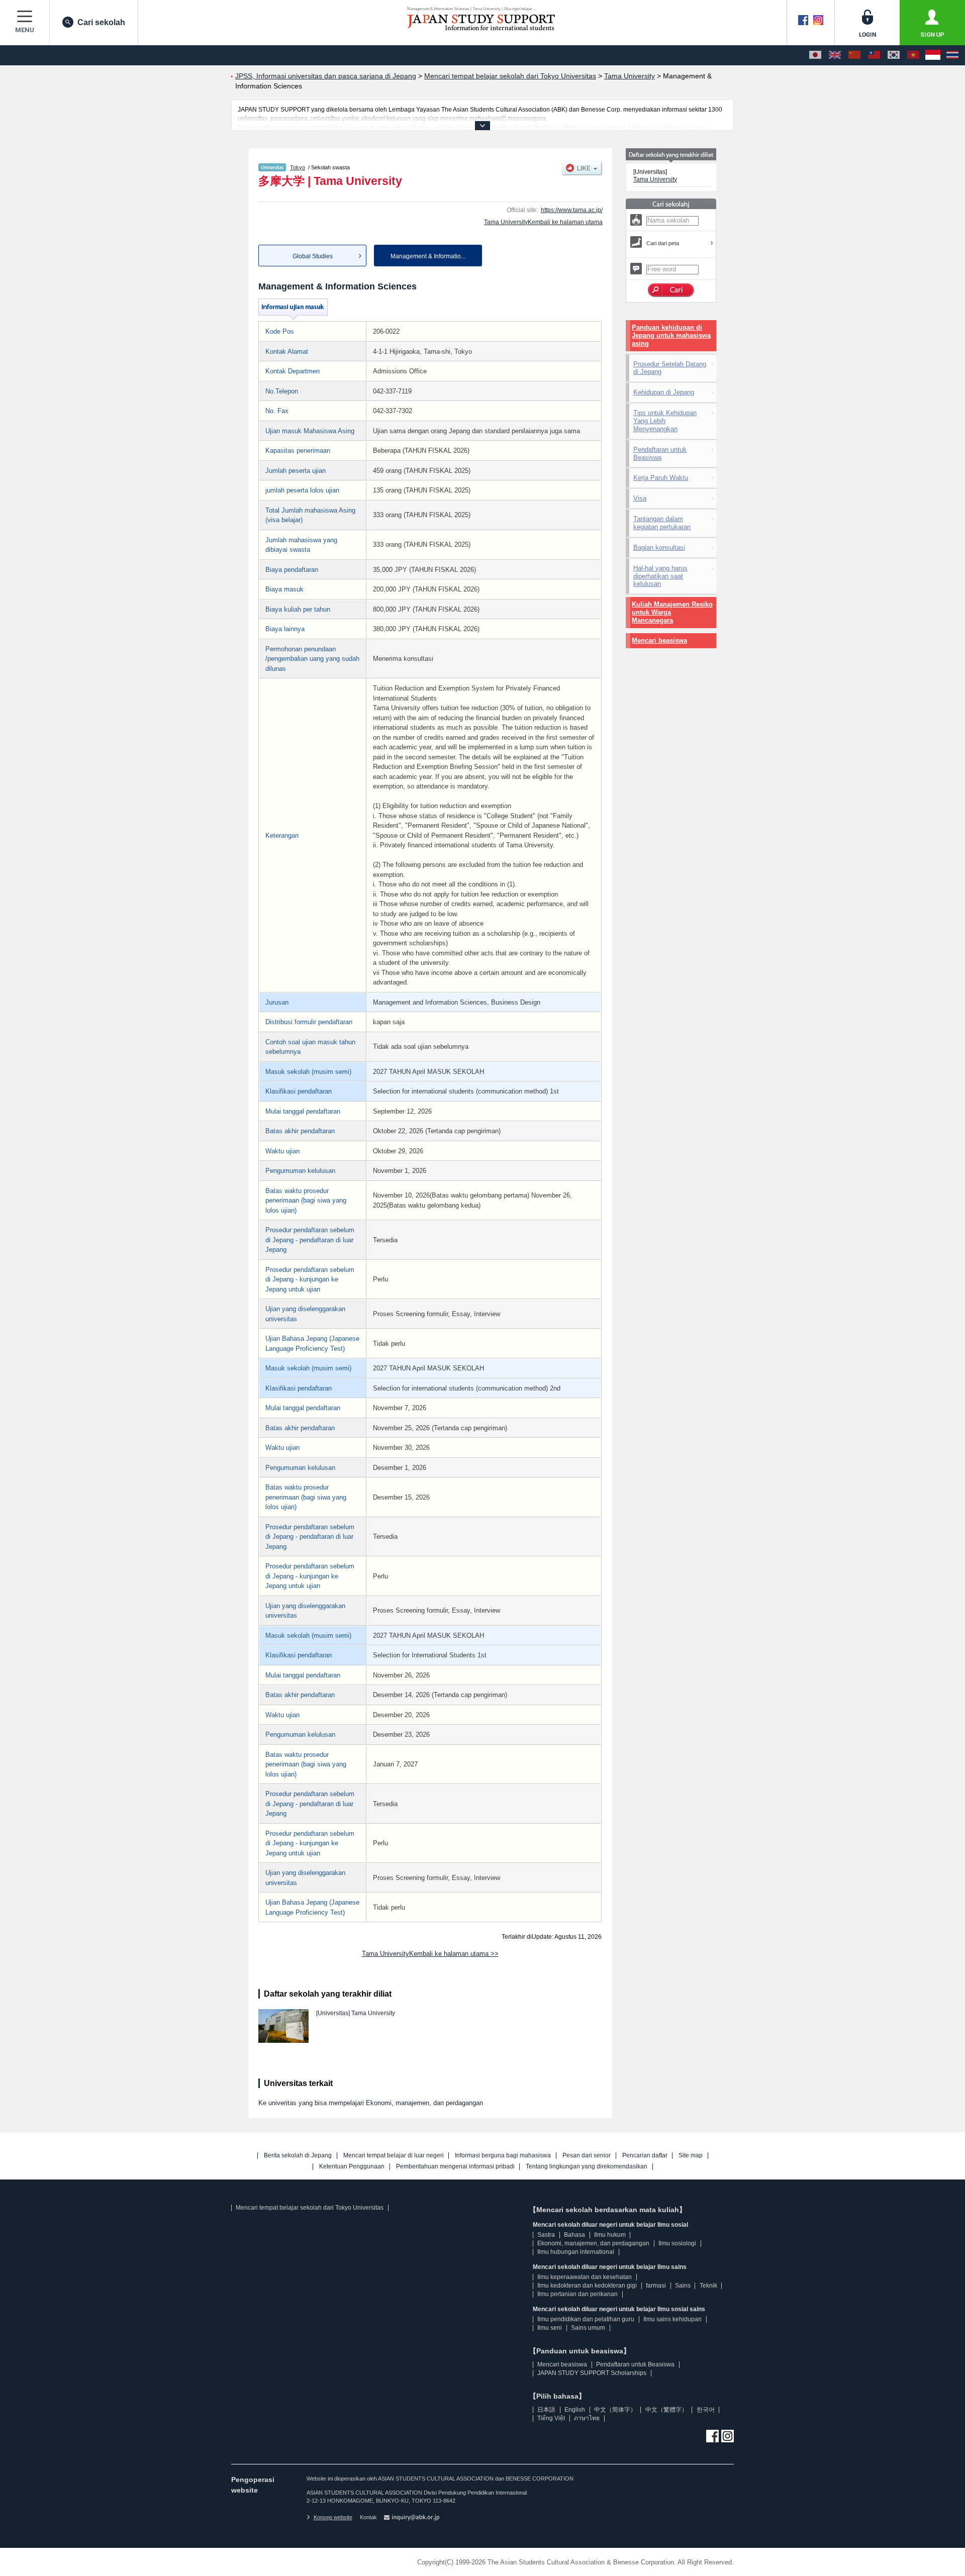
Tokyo (298, 167)
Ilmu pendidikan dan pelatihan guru (586, 2319)
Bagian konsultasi (659, 548)
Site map (691, 2156)
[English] (835, 55)
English (575, 2410)
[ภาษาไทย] (952, 55)
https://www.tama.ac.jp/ (572, 210)
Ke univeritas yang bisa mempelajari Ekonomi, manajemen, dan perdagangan (371, 2103)
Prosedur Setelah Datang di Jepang (670, 368)
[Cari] (671, 290)
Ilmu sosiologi (677, 2243)
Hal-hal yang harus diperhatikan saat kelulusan (660, 576)
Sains (683, 2286)
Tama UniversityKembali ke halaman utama (543, 222)
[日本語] (815, 55)
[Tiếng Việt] (913, 55)
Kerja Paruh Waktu (661, 478)
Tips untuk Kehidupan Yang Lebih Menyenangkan (665, 421)
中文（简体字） (615, 2410)
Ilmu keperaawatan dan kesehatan (585, 2277)
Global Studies (313, 256)
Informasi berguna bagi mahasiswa (503, 2156)
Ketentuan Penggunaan (352, 2167)
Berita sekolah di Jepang (298, 2156)
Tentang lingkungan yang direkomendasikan (587, 2167)
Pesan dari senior (587, 2156)
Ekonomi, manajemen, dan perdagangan (593, 2243)
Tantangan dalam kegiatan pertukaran (662, 523)
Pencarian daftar (645, 2156)
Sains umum (588, 2328)
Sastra (546, 2235)
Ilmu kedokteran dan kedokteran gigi (587, 2286)
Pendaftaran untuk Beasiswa (660, 454)
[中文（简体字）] (854, 55)
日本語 (546, 2410)
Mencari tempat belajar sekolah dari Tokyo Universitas (310, 2208)
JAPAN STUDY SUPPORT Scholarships (592, 2373)
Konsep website (333, 2517)
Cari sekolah (101, 22)
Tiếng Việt (551, 2418)
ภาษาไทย (587, 2418)
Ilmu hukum (610, 2235)
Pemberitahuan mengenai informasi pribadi (455, 2167)
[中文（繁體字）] (874, 55)
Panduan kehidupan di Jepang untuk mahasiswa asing (671, 335)
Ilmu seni (550, 2328)
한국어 (706, 2410)
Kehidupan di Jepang (664, 392)
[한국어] (894, 55)
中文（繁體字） (666, 2410)
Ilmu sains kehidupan (672, 2319)
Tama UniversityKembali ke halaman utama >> (430, 1954)
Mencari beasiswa (659, 640)
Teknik (708, 2286)
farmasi (656, 2286)
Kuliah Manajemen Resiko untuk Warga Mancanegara (672, 612)
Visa (640, 498)
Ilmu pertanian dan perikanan (577, 2294)
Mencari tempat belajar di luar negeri (394, 2156)
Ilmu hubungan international (576, 2252)
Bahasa (574, 2235)
